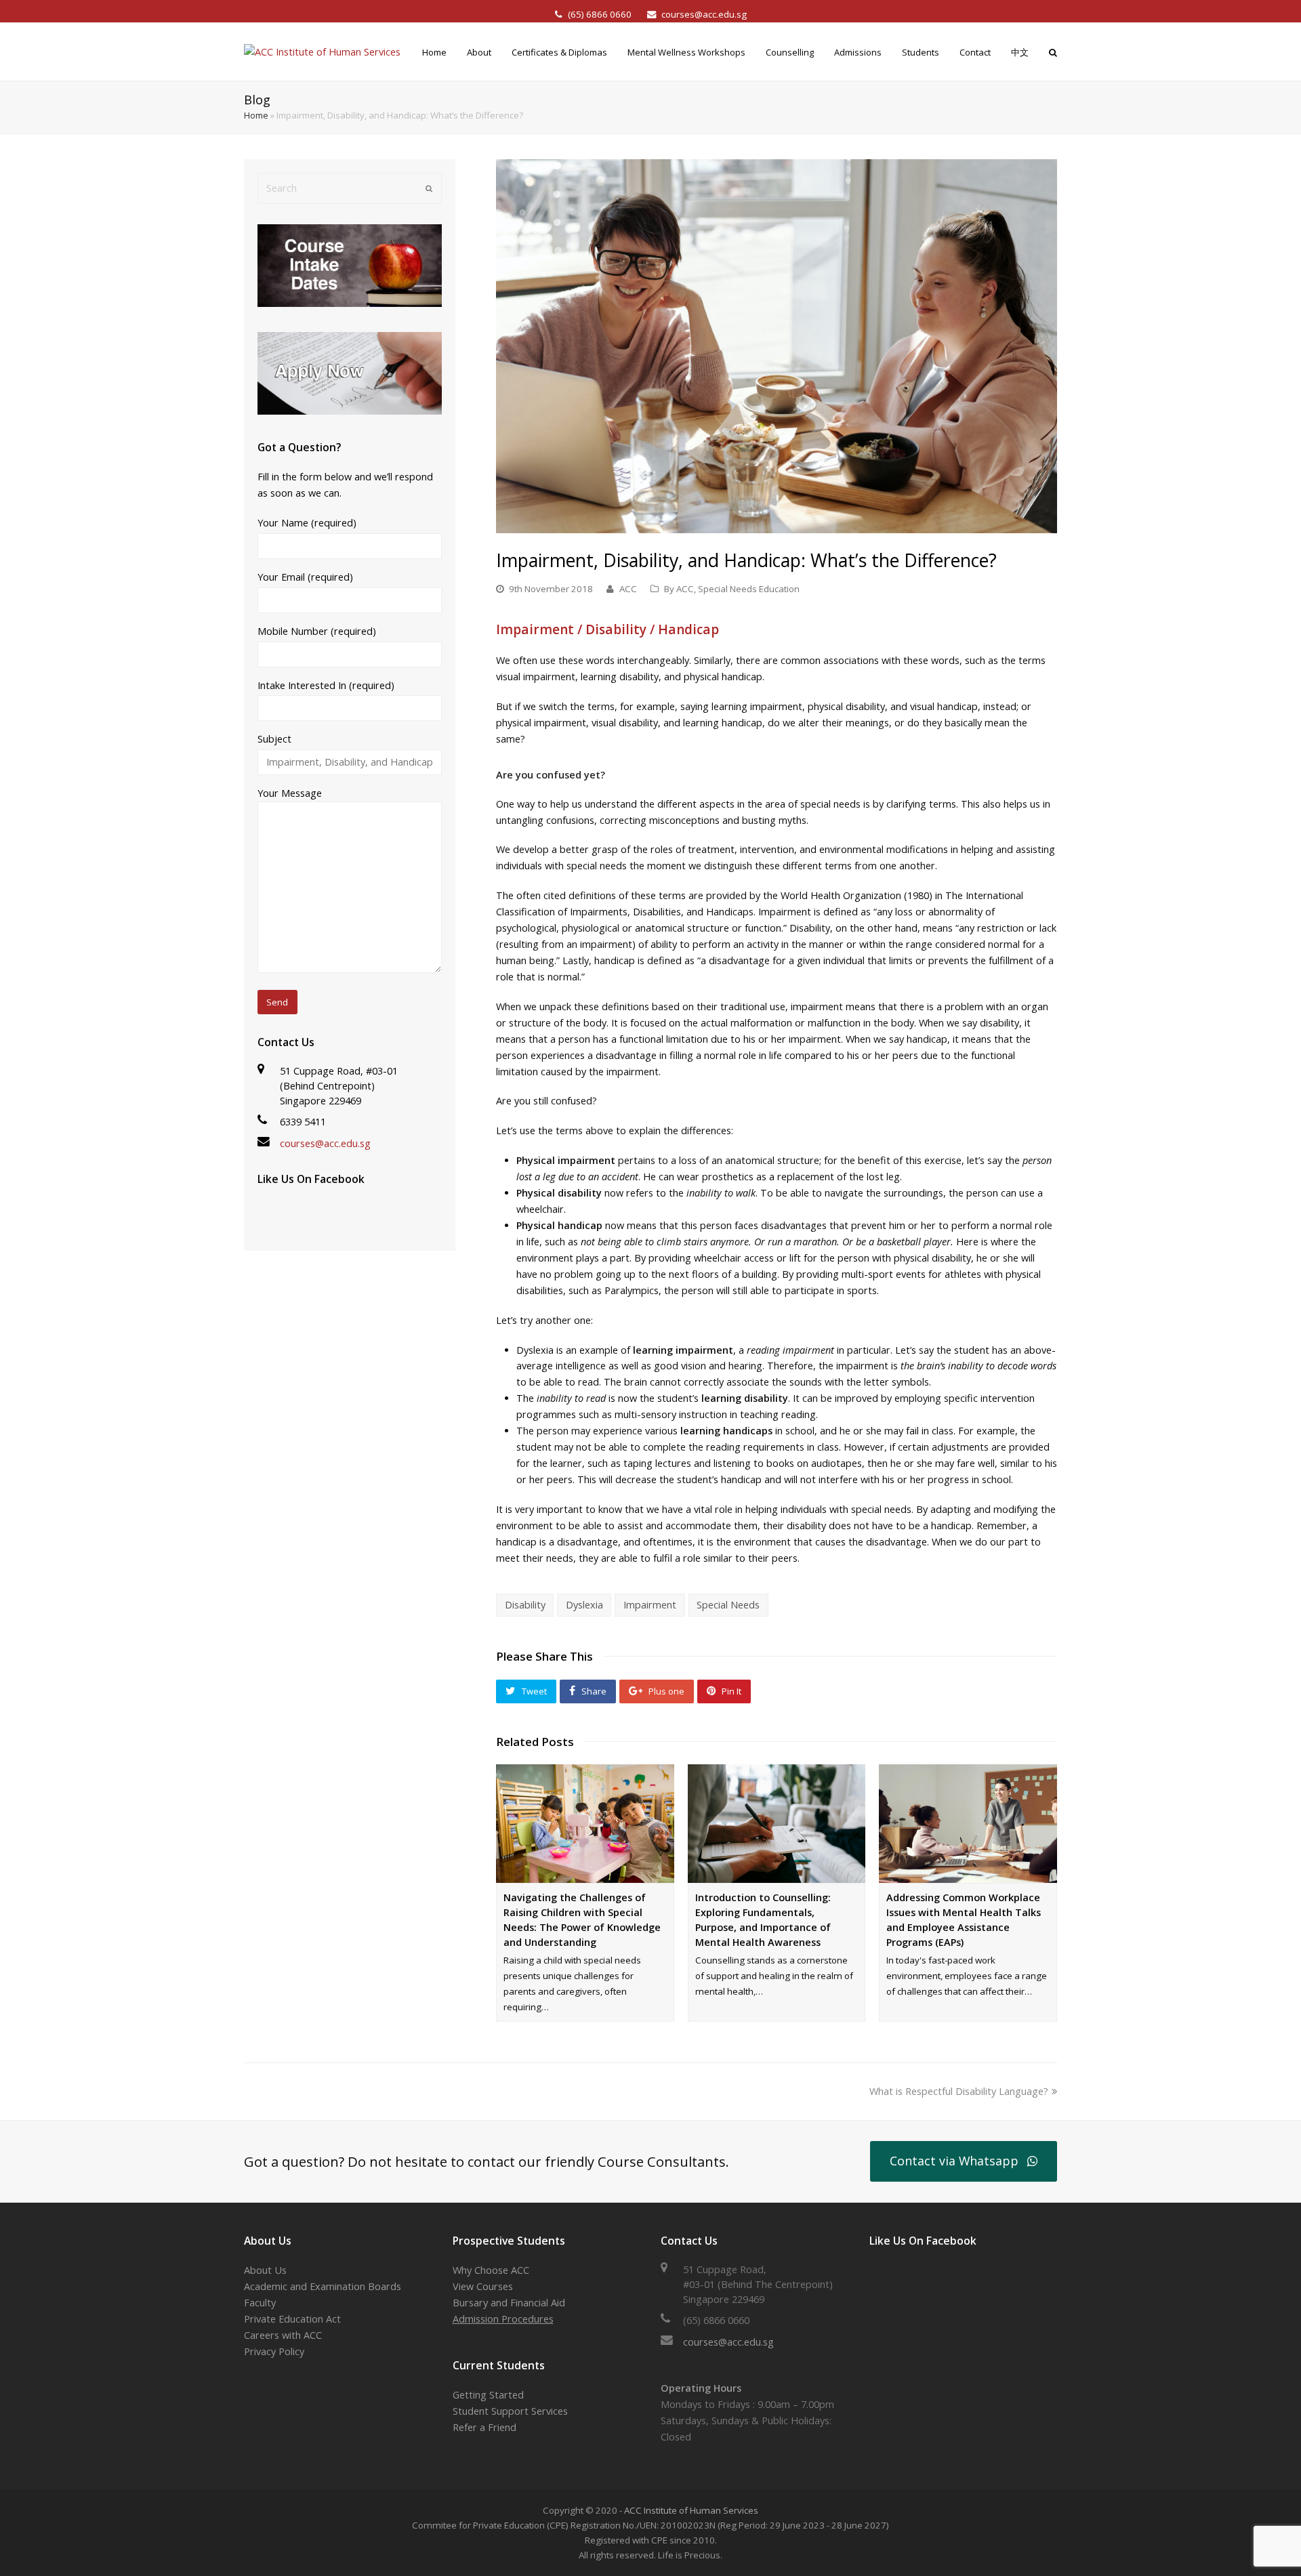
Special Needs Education (749, 589)
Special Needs (728, 1605)
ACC (628, 589)
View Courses (483, 2286)
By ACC (679, 589)
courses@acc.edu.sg (704, 14)
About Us (265, 2270)
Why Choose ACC (491, 2270)
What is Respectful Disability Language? (959, 2091)
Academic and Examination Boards (323, 2286)
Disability (525, 1605)
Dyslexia (584, 1605)
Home (256, 115)
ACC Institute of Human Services (691, 2510)
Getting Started (488, 2395)
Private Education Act (292, 2319)
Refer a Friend (484, 2427)
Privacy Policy (274, 2351)
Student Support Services (510, 2411)
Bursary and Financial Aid (509, 2303)
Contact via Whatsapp (954, 2161)
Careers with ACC (283, 2335)
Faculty (260, 2303)
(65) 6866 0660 (601, 14)
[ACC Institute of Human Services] (322, 51)
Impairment (650, 1605)
